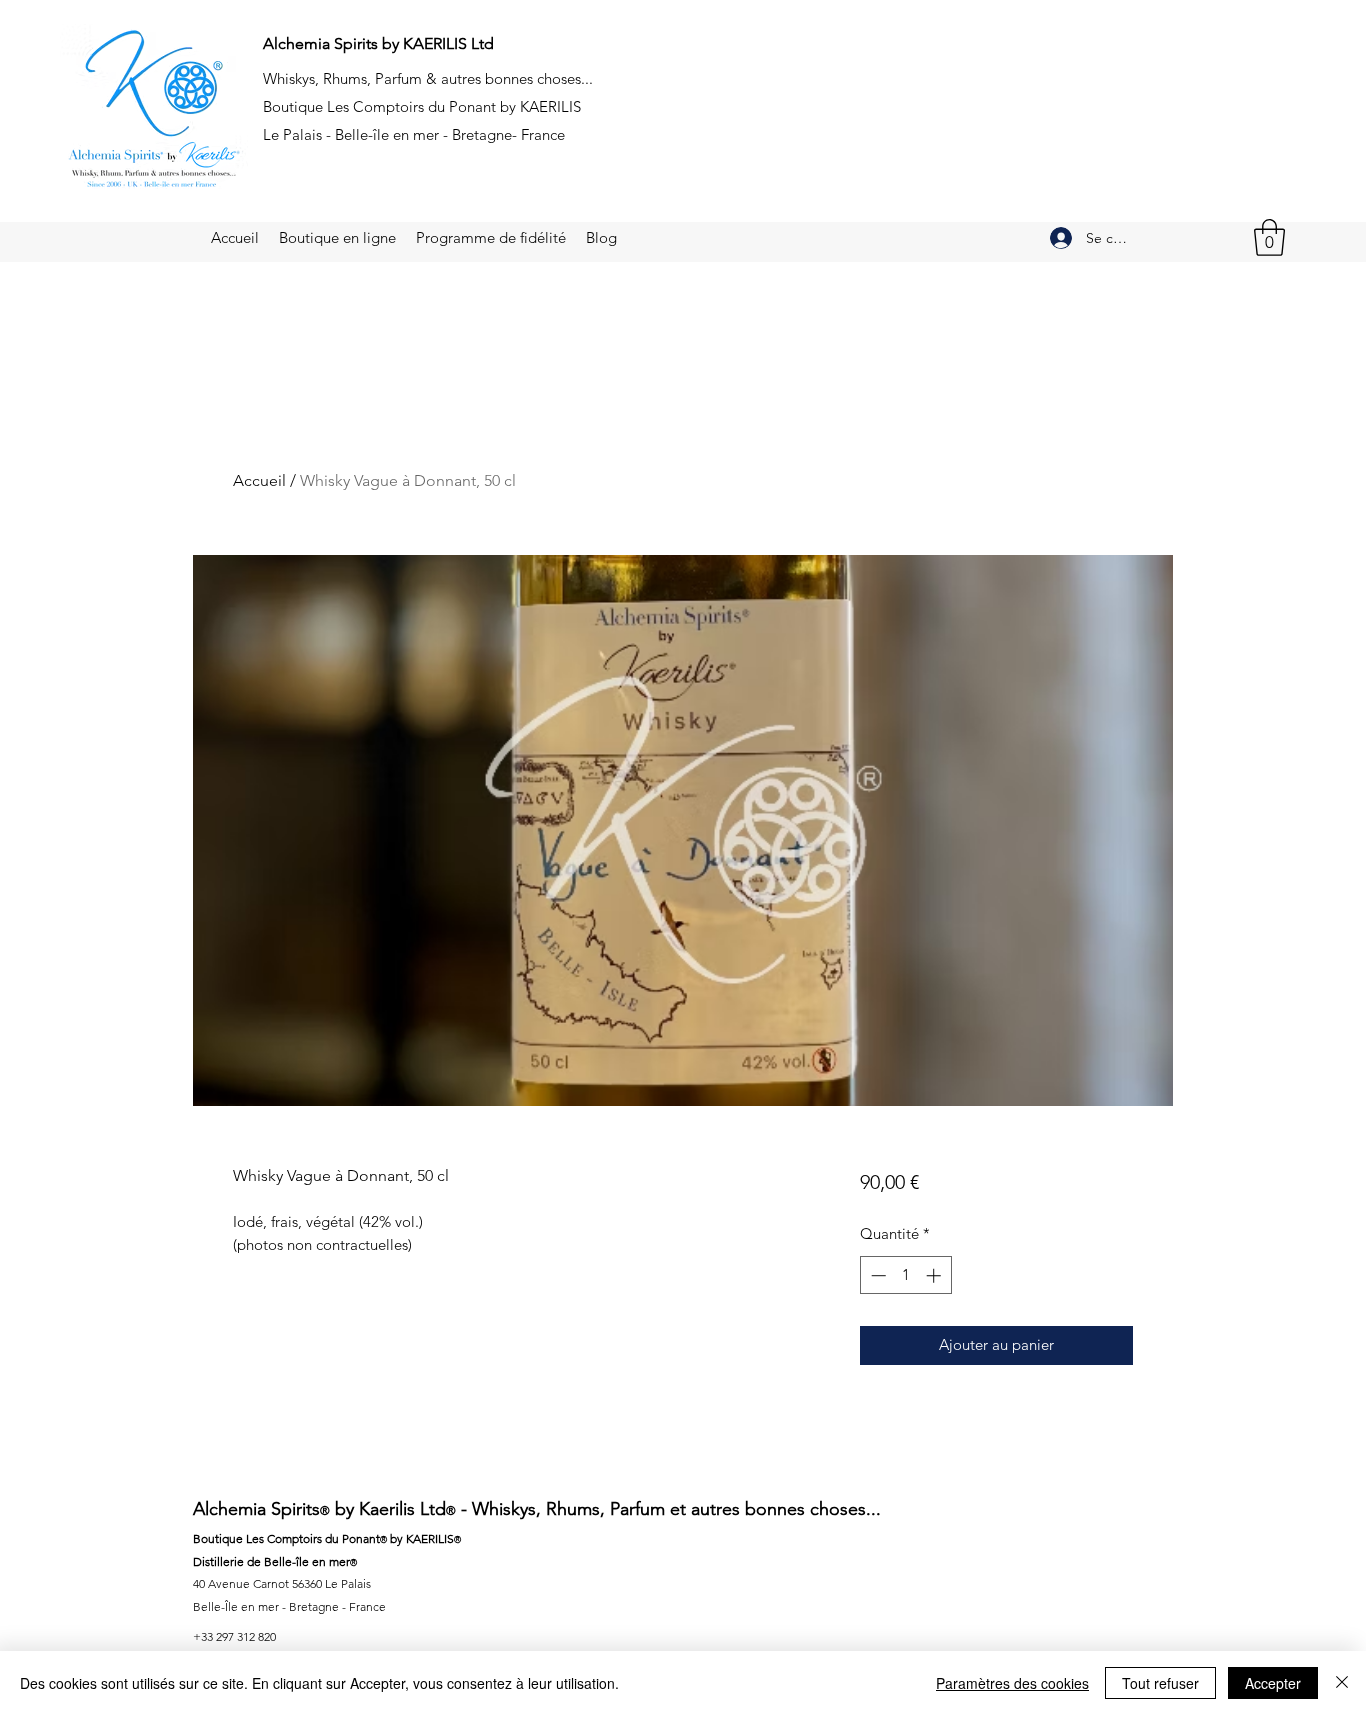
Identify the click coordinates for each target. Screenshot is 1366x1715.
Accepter (1273, 1683)
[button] (1269, 237)
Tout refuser (1160, 1683)
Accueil (259, 480)
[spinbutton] (905, 1275)
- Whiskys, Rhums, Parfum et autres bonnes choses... (668, 1509)
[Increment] (935, 1275)
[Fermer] (1342, 1683)
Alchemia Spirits (256, 1509)
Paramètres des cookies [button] (1012, 1683)
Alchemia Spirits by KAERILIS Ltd (378, 43)
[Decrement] (876, 1275)
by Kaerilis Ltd (388, 1509)
